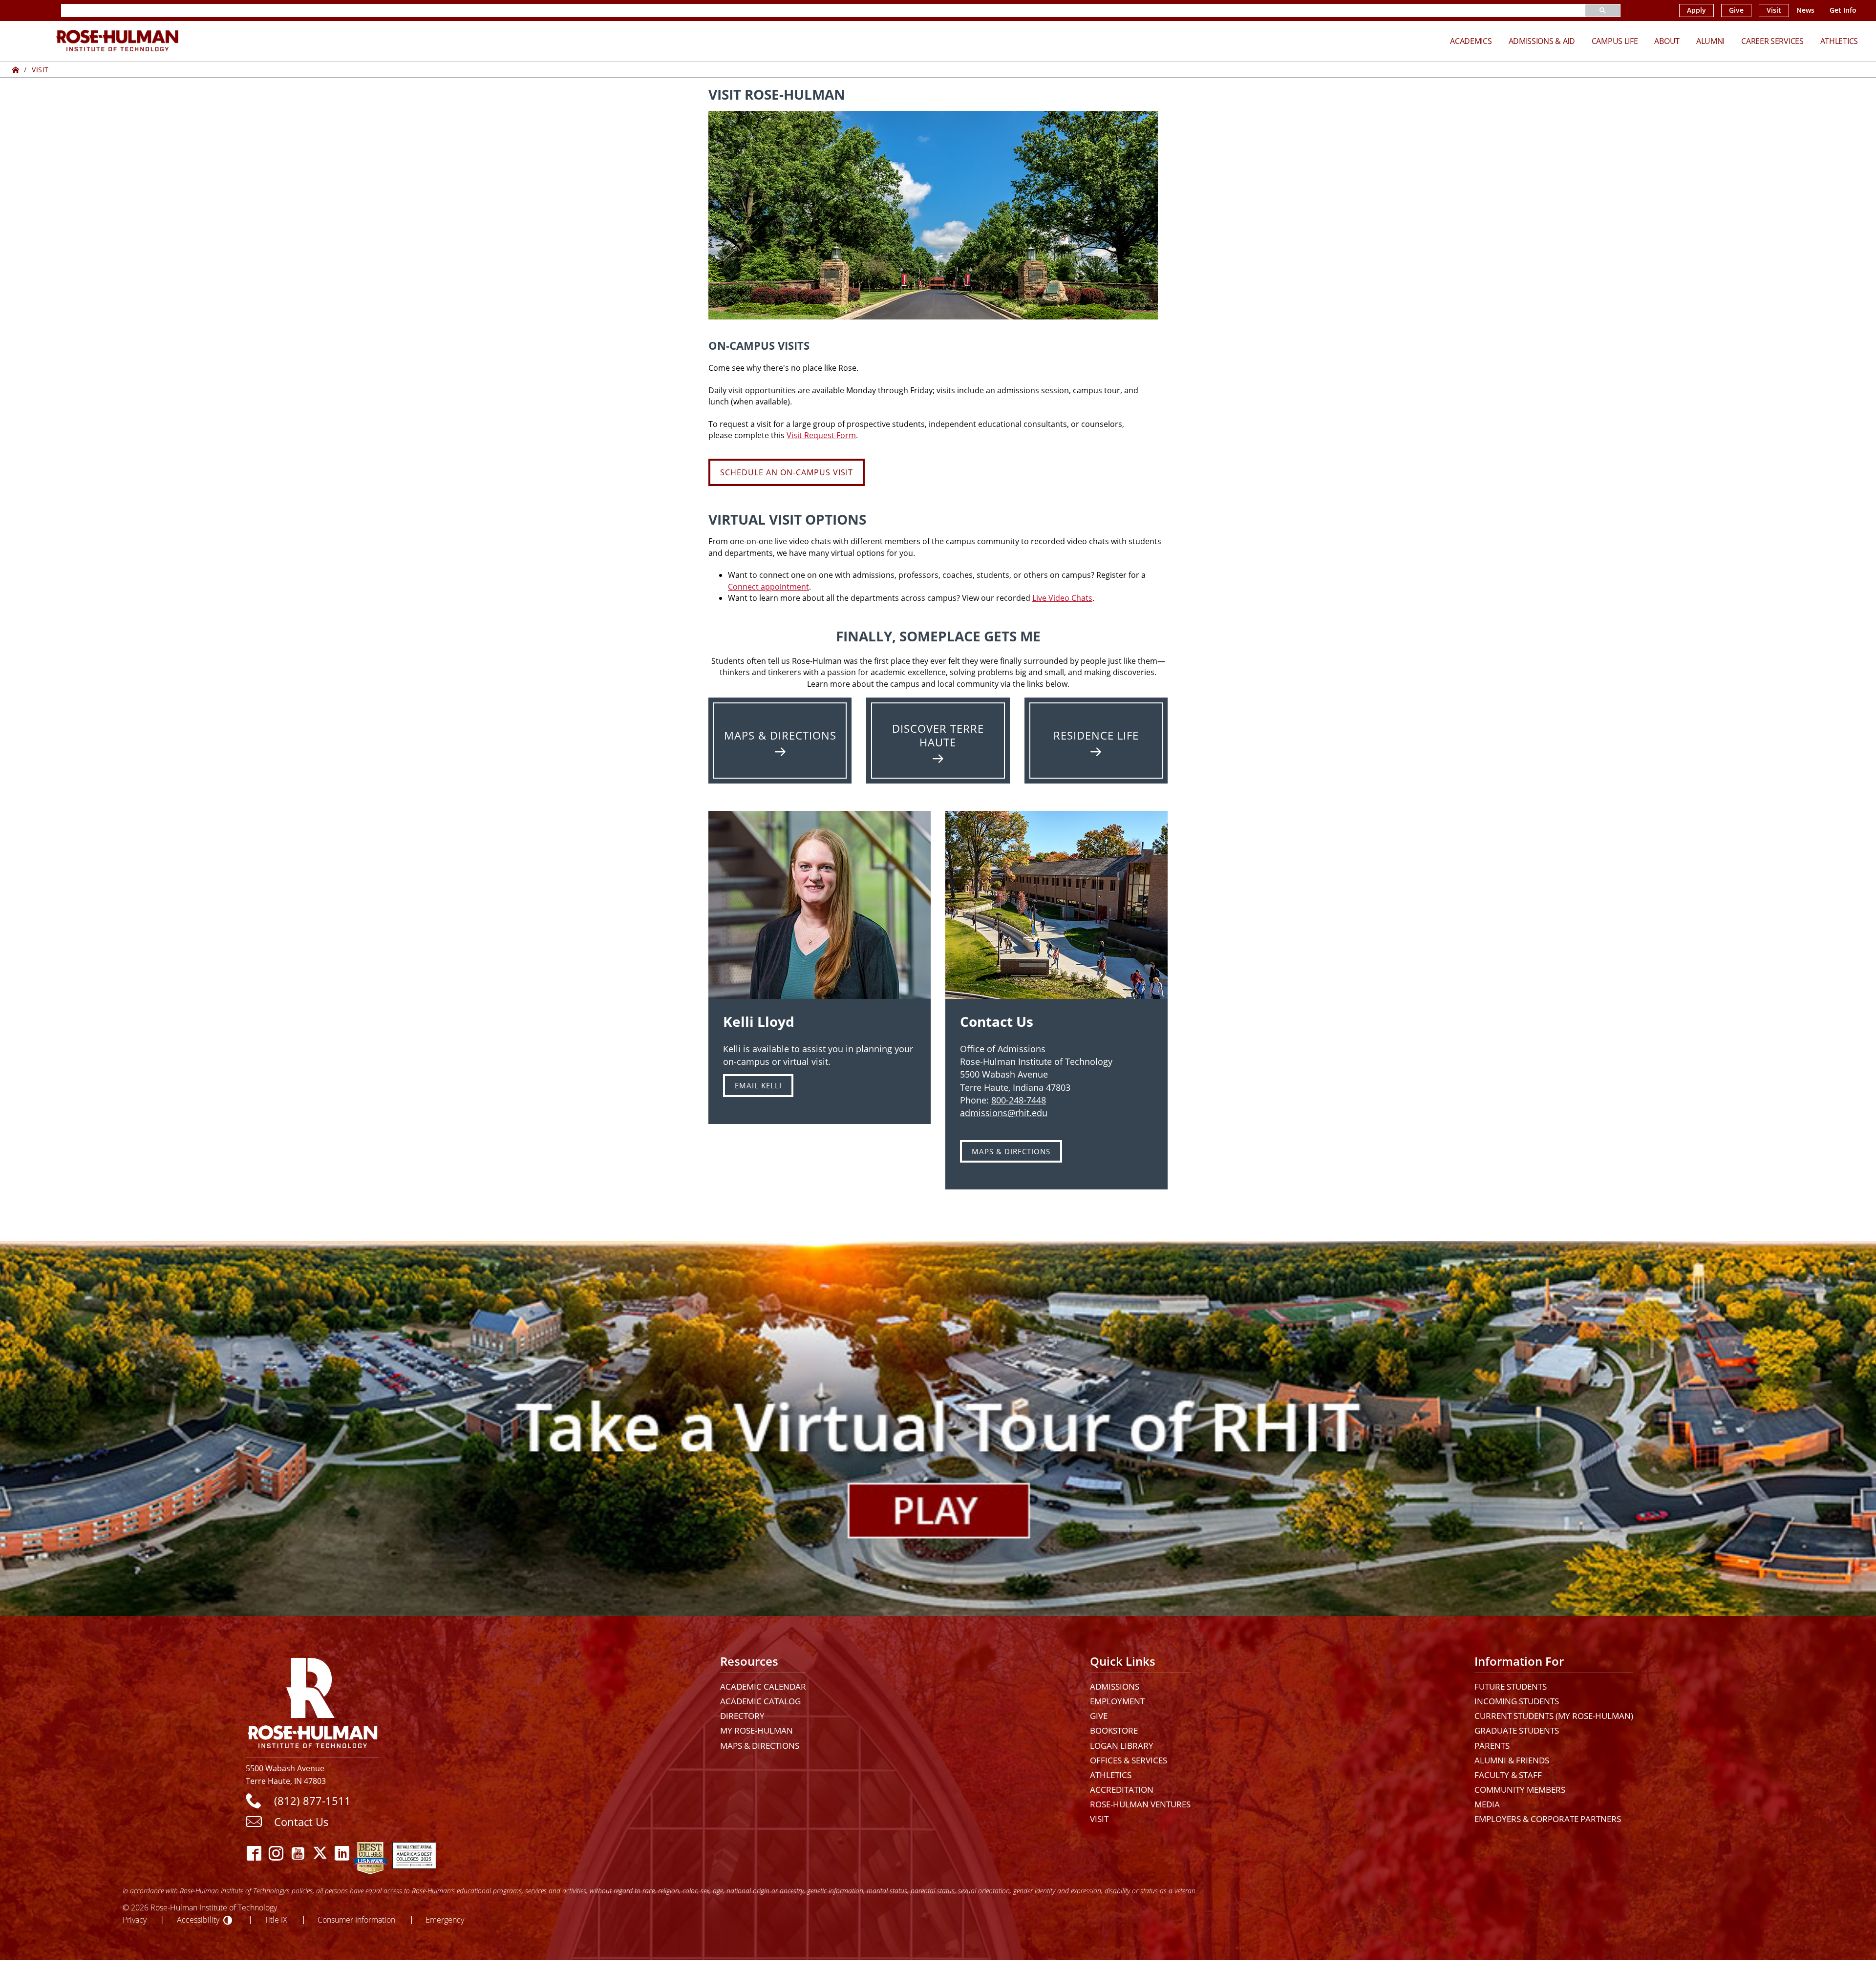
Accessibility (198, 1919)
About (1667, 41)
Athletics (1839, 41)
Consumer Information (356, 1919)
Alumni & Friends (1512, 1760)
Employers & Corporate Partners (1548, 1819)
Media (1487, 1804)
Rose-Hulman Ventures (1140, 1804)
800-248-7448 (1019, 1100)
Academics (1471, 41)
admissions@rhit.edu (1004, 1113)
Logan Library (1122, 1746)
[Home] (16, 70)
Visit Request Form (821, 435)
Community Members (1520, 1790)
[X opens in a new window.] (320, 1853)
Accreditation (1122, 1790)
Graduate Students (1517, 1730)
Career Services (1772, 41)
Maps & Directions (1011, 1151)
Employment (1117, 1701)
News (1805, 10)
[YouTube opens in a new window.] (298, 1853)
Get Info (1843, 10)
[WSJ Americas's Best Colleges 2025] (414, 1853)
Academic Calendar (763, 1686)
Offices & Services (1129, 1760)
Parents (1492, 1746)
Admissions (1115, 1686)
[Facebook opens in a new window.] (254, 1853)
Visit (1774, 10)
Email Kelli (758, 1085)
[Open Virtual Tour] (938, 1428)
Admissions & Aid (1542, 41)
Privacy (135, 1919)
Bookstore (1114, 1730)
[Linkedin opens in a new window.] (342, 1853)
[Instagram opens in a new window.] (276, 1853)
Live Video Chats (1062, 598)
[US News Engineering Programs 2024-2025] (370, 1853)
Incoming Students (1517, 1701)
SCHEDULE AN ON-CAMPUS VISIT (787, 472)
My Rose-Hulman (757, 1730)
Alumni (1710, 41)
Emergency (445, 1919)
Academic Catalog (760, 1701)
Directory (742, 1716)
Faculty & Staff (1508, 1775)
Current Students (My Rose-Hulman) (1554, 1716)
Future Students (1511, 1686)
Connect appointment (768, 587)
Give (1736, 10)
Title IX (276, 1919)
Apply (1696, 10)
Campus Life (1615, 41)
